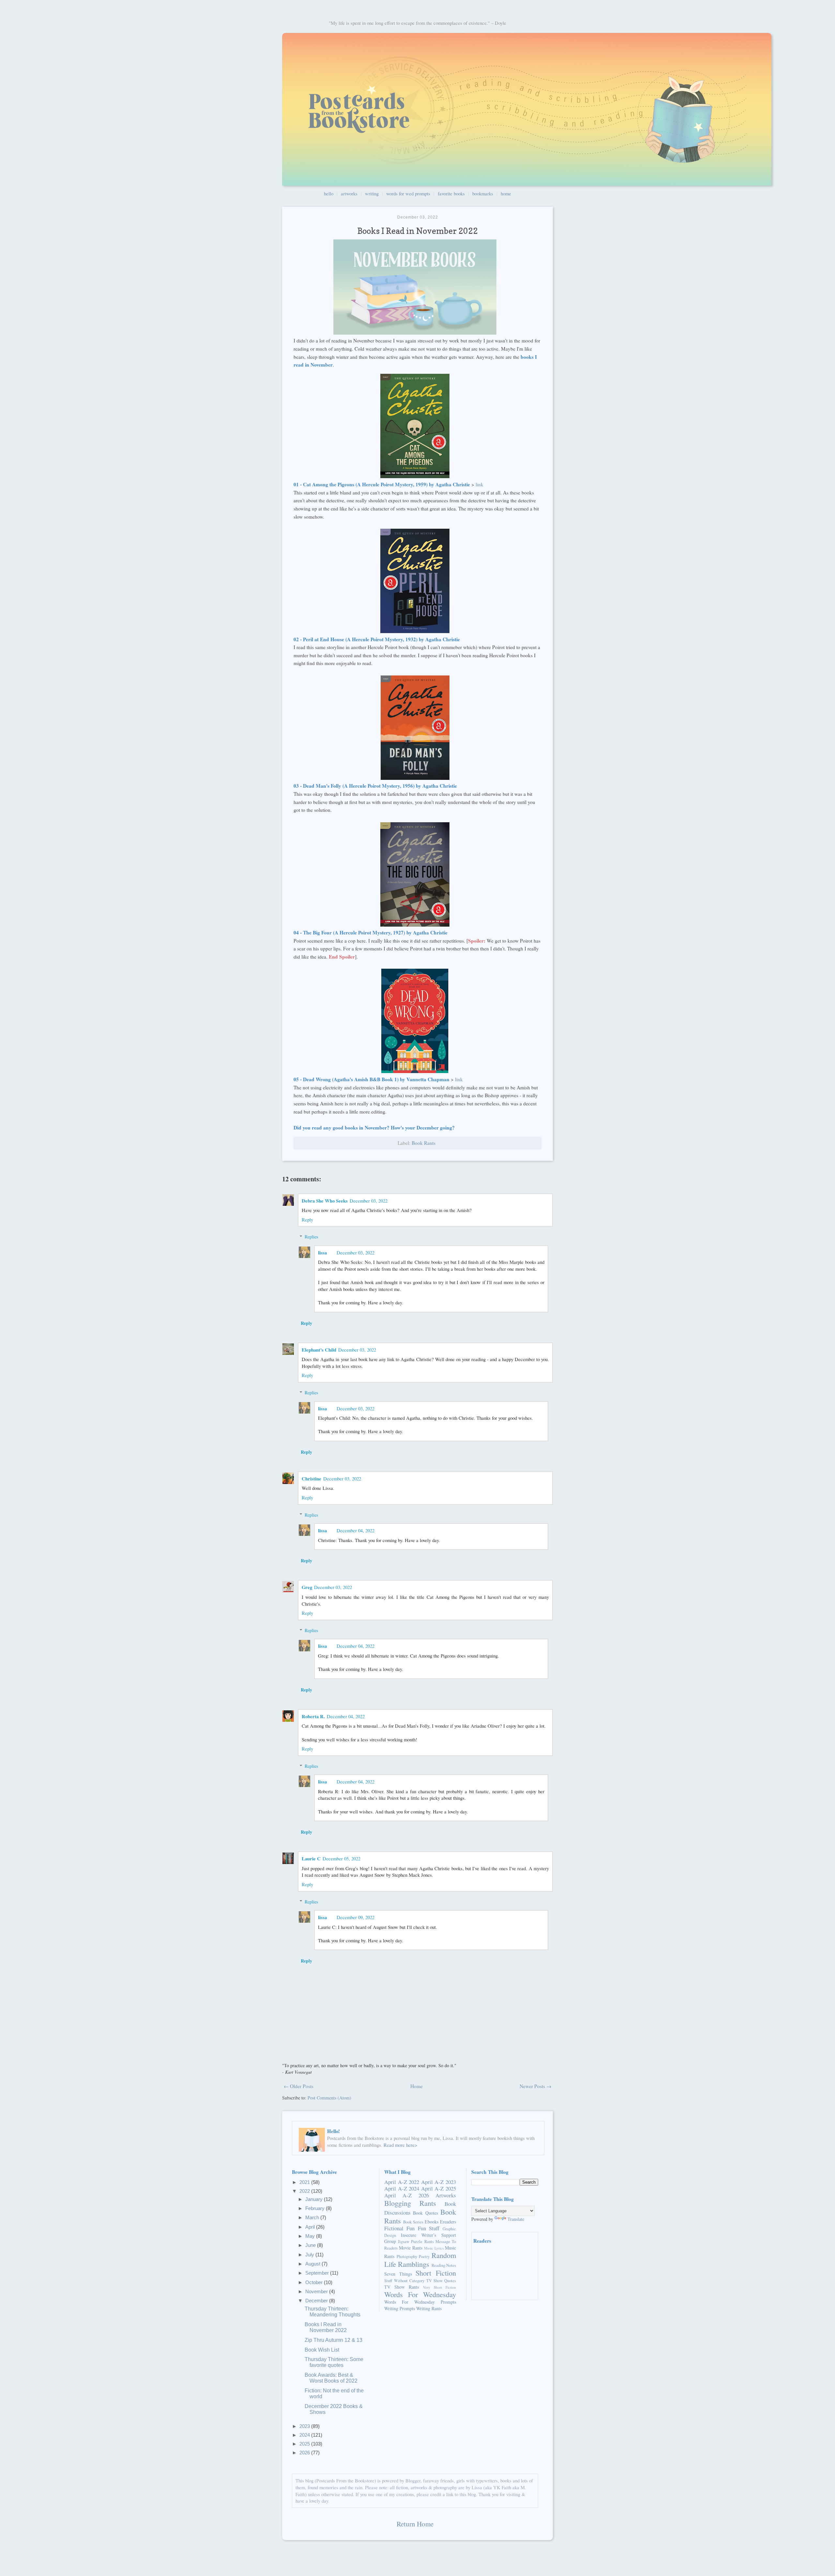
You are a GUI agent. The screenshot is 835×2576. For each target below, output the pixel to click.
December (317, 2301)
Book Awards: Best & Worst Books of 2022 (331, 2378)
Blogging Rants (410, 2203)
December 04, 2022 (356, 1530)
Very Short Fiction (440, 2287)
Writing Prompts (400, 2308)
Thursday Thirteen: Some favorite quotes (334, 2362)
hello (329, 193)
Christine (311, 1479)
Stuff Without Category (404, 2281)
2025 (305, 2444)
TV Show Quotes (441, 2281)
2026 (305, 2453)
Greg (307, 1587)
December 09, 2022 (356, 1917)
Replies (311, 1237)
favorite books (451, 193)
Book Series (413, 2222)
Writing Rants (429, 2308)
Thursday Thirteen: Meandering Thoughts (333, 2312)
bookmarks (483, 193)
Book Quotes (425, 2213)
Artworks (446, 2195)
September (318, 2273)
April (311, 2227)
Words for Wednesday (420, 2294)
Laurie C (311, 1859)
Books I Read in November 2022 (326, 2327)
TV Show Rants (402, 2287)
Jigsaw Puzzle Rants (416, 2242)
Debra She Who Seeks (325, 1201)
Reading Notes (444, 2265)
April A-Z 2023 (439, 2182)
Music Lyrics (434, 2248)
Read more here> (400, 2145)
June (311, 2245)
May (311, 2236)
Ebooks (432, 2222)
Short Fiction (436, 2273)
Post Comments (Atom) (329, 2098)
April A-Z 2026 (407, 2195)
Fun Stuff (429, 2228)
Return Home (415, 2524)
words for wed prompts (408, 193)
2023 (305, 2426)
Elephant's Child (319, 1350)
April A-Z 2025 (439, 2188)
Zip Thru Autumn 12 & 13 (334, 2340)
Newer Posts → (535, 2086)
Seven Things (398, 2274)
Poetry (424, 2257)
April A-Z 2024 (402, 2188)
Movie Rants (411, 2248)
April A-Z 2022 (402, 2182)
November (317, 2291)
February (316, 2208)
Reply (307, 1220)
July (310, 2255)
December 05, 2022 (342, 1858)
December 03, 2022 (369, 1201)
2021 (305, 2182)
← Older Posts (299, 2086)
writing (372, 193)
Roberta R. (313, 1716)
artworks (349, 193)
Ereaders (448, 2222)
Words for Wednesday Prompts (420, 2302)
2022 (305, 2191)
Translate (516, 2219)
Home (417, 2086)
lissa (322, 1253)
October (315, 2282)
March (313, 2217)
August (313, 2264)
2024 (305, 2435)
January (315, 2199)
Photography (407, 2257)
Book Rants (424, 1143)
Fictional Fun (400, 2228)
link (479, 484)
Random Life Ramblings (420, 2259)
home (506, 193)
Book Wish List (322, 2350)
